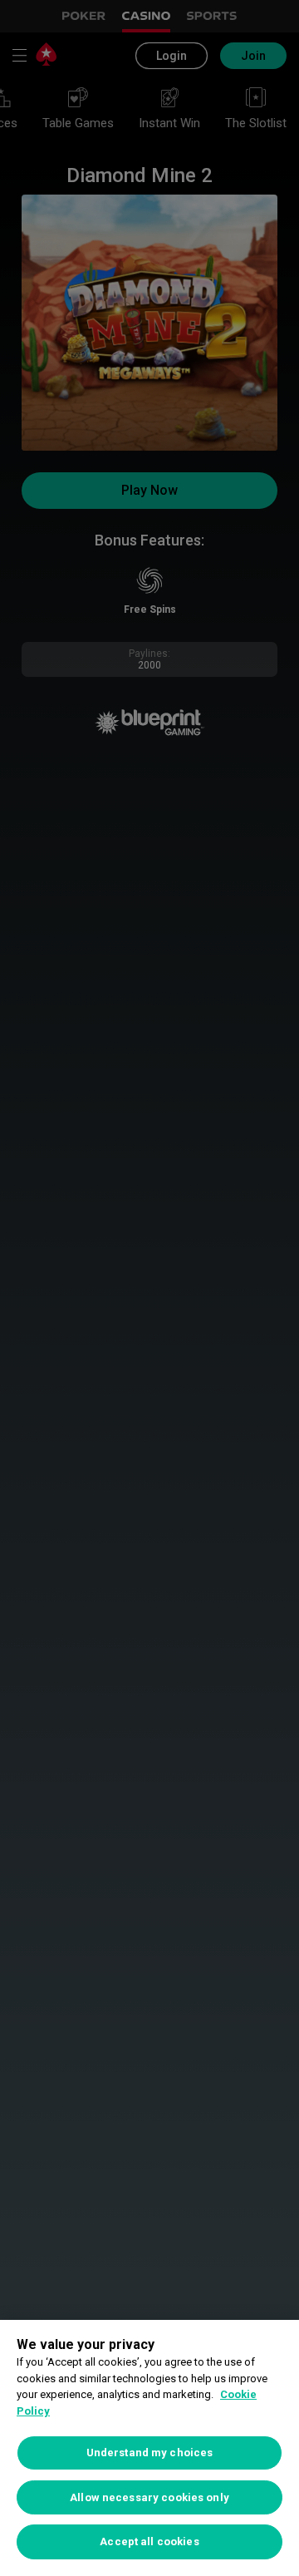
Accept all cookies (149, 2541)
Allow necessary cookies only (149, 2497)
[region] (149, 2448)
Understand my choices (150, 2453)
